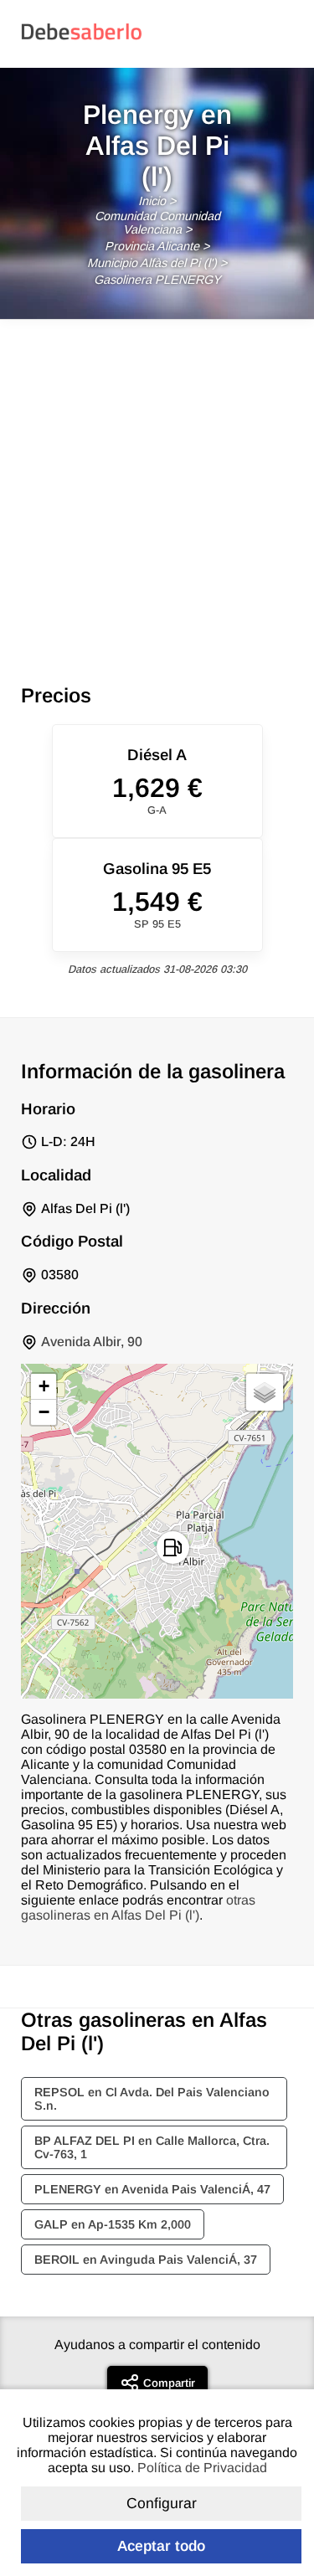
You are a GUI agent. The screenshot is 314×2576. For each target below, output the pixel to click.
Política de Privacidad (202, 2468)
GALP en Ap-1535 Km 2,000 (113, 2224)
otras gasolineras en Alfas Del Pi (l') (138, 1908)
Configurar (162, 2503)
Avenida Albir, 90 (92, 1342)
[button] (173, 1548)
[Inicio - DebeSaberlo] (82, 39)
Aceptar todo (161, 2546)
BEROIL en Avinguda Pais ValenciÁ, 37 (146, 2260)
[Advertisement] (157, 485)
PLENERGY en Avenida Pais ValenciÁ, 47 (152, 2189)
